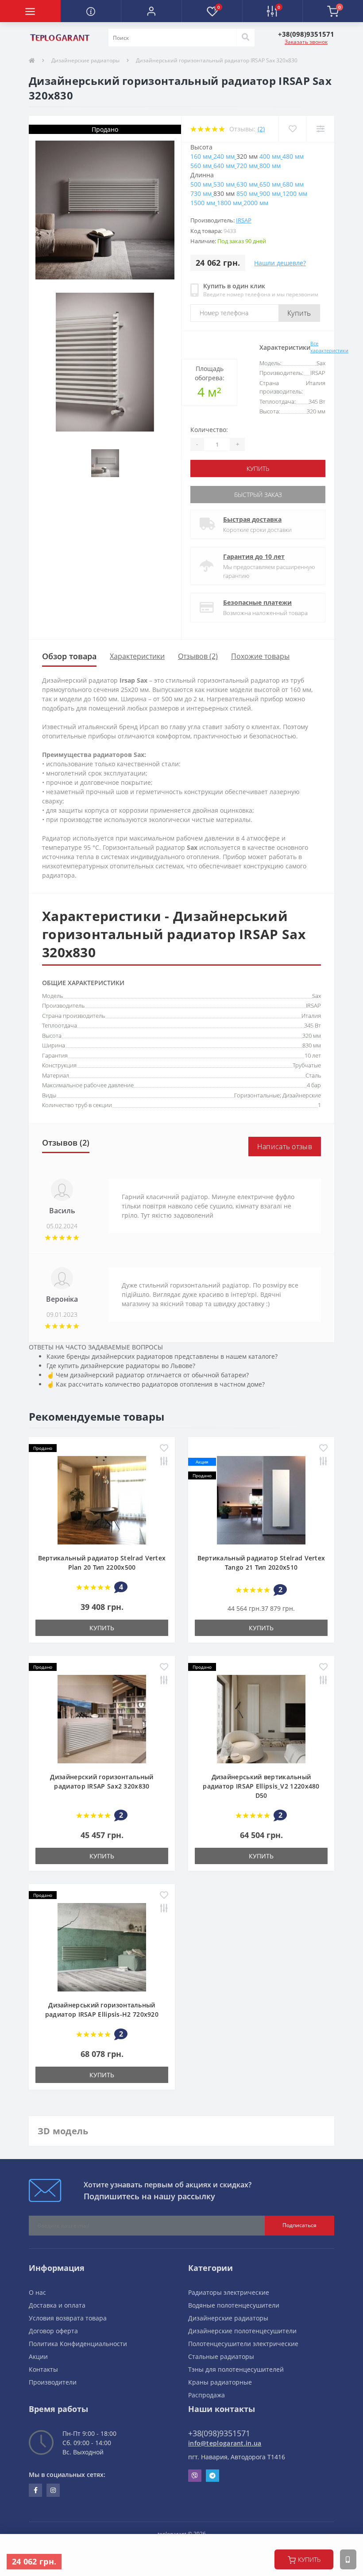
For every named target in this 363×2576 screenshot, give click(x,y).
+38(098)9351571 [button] (219, 2433)
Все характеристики (329, 347)
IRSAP (244, 220)
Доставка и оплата (57, 2305)
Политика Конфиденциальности (78, 2344)
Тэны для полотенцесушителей (236, 2369)
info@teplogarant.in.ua (225, 2443)
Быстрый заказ (258, 495)
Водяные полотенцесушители (234, 2305)
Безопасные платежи (257, 602)
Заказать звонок (306, 42)
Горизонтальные (257, 1095)
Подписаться (299, 2225)
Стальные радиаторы (221, 2356)
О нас (37, 2292)
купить (309, 2559)
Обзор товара (69, 656)
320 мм (312, 1036)
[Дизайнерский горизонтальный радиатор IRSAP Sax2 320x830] (102, 1718)
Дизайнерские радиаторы (85, 60)
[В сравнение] (320, 129)
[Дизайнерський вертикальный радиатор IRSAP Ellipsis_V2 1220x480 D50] (261, 1718)
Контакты (43, 2369)
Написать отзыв (285, 1147)
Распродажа (207, 2395)
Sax (317, 996)
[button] (151, 11)
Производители (53, 2382)
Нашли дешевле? (280, 263)
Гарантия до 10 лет (254, 556)
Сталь (313, 1075)
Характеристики (137, 656)
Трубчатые (307, 1065)
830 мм (312, 1045)
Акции (38, 2356)
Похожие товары (260, 656)
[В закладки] (292, 129)
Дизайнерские (302, 1095)
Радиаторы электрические (229, 2292)
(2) (261, 129)
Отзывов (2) (198, 656)
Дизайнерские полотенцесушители (242, 2331)
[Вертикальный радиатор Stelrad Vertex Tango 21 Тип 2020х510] (261, 1499)
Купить (299, 313)
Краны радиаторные (220, 2382)
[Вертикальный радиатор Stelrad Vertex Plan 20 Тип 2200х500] (102, 1499)
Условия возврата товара (68, 2318)
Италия (311, 1016)
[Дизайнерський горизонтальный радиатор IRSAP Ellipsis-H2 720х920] (102, 1946)
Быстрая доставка (252, 519)
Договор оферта (53, 2331)
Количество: (209, 430)
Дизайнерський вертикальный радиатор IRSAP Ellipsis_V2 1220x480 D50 (261, 1786)
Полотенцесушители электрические (243, 2344)
